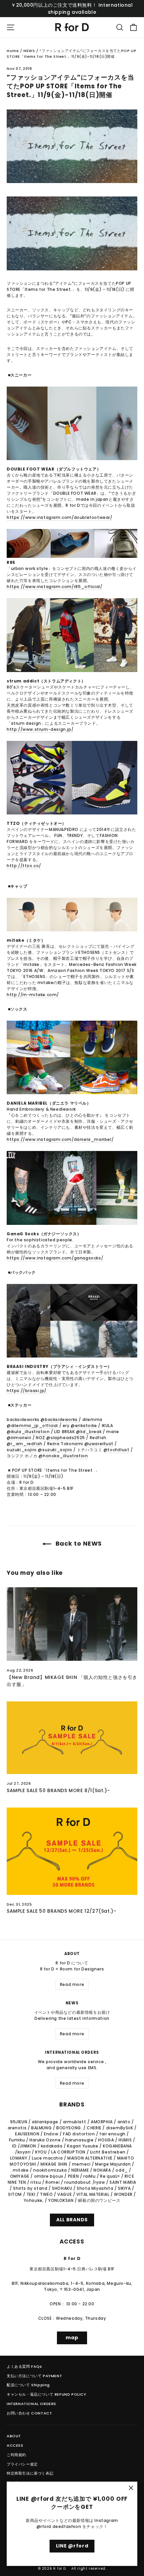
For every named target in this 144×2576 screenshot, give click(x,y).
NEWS (29, 51)
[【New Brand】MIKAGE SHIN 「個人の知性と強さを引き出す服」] (72, 1624)
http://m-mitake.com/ (33, 995)
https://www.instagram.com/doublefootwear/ (60, 517)
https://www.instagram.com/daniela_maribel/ (60, 1139)
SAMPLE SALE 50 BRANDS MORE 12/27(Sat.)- (61, 1911)
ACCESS (15, 2445)
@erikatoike (84, 1426)
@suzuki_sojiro (55, 1450)
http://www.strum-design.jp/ (40, 729)
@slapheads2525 (65, 1438)
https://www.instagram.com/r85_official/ (54, 587)
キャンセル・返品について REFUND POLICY (47, 2394)
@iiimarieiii (19, 1438)
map (72, 2338)
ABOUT (14, 2436)
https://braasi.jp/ (27, 1391)
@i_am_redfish (25, 1444)
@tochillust (117, 1450)
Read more (72, 1984)
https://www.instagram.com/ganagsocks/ (55, 1258)
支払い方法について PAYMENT (34, 2376)
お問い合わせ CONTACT (29, 2413)
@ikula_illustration (28, 1432)
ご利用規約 (16, 2455)
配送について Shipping (28, 2385)
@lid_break (89, 1432)
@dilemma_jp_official (32, 1426)
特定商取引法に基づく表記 (30, 2473)
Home (13, 51)
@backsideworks (60, 1419)
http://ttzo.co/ (24, 866)
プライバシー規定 (22, 2464)
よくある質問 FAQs (24, 2366)
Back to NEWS (78, 1543)
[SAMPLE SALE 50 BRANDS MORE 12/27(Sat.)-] (72, 1851)
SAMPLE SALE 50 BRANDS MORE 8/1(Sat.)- (58, 1790)
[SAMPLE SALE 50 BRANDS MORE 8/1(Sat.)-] (72, 1738)
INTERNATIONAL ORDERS (31, 2404)
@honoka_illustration (63, 1456)
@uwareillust (99, 1444)
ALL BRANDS (72, 2220)
